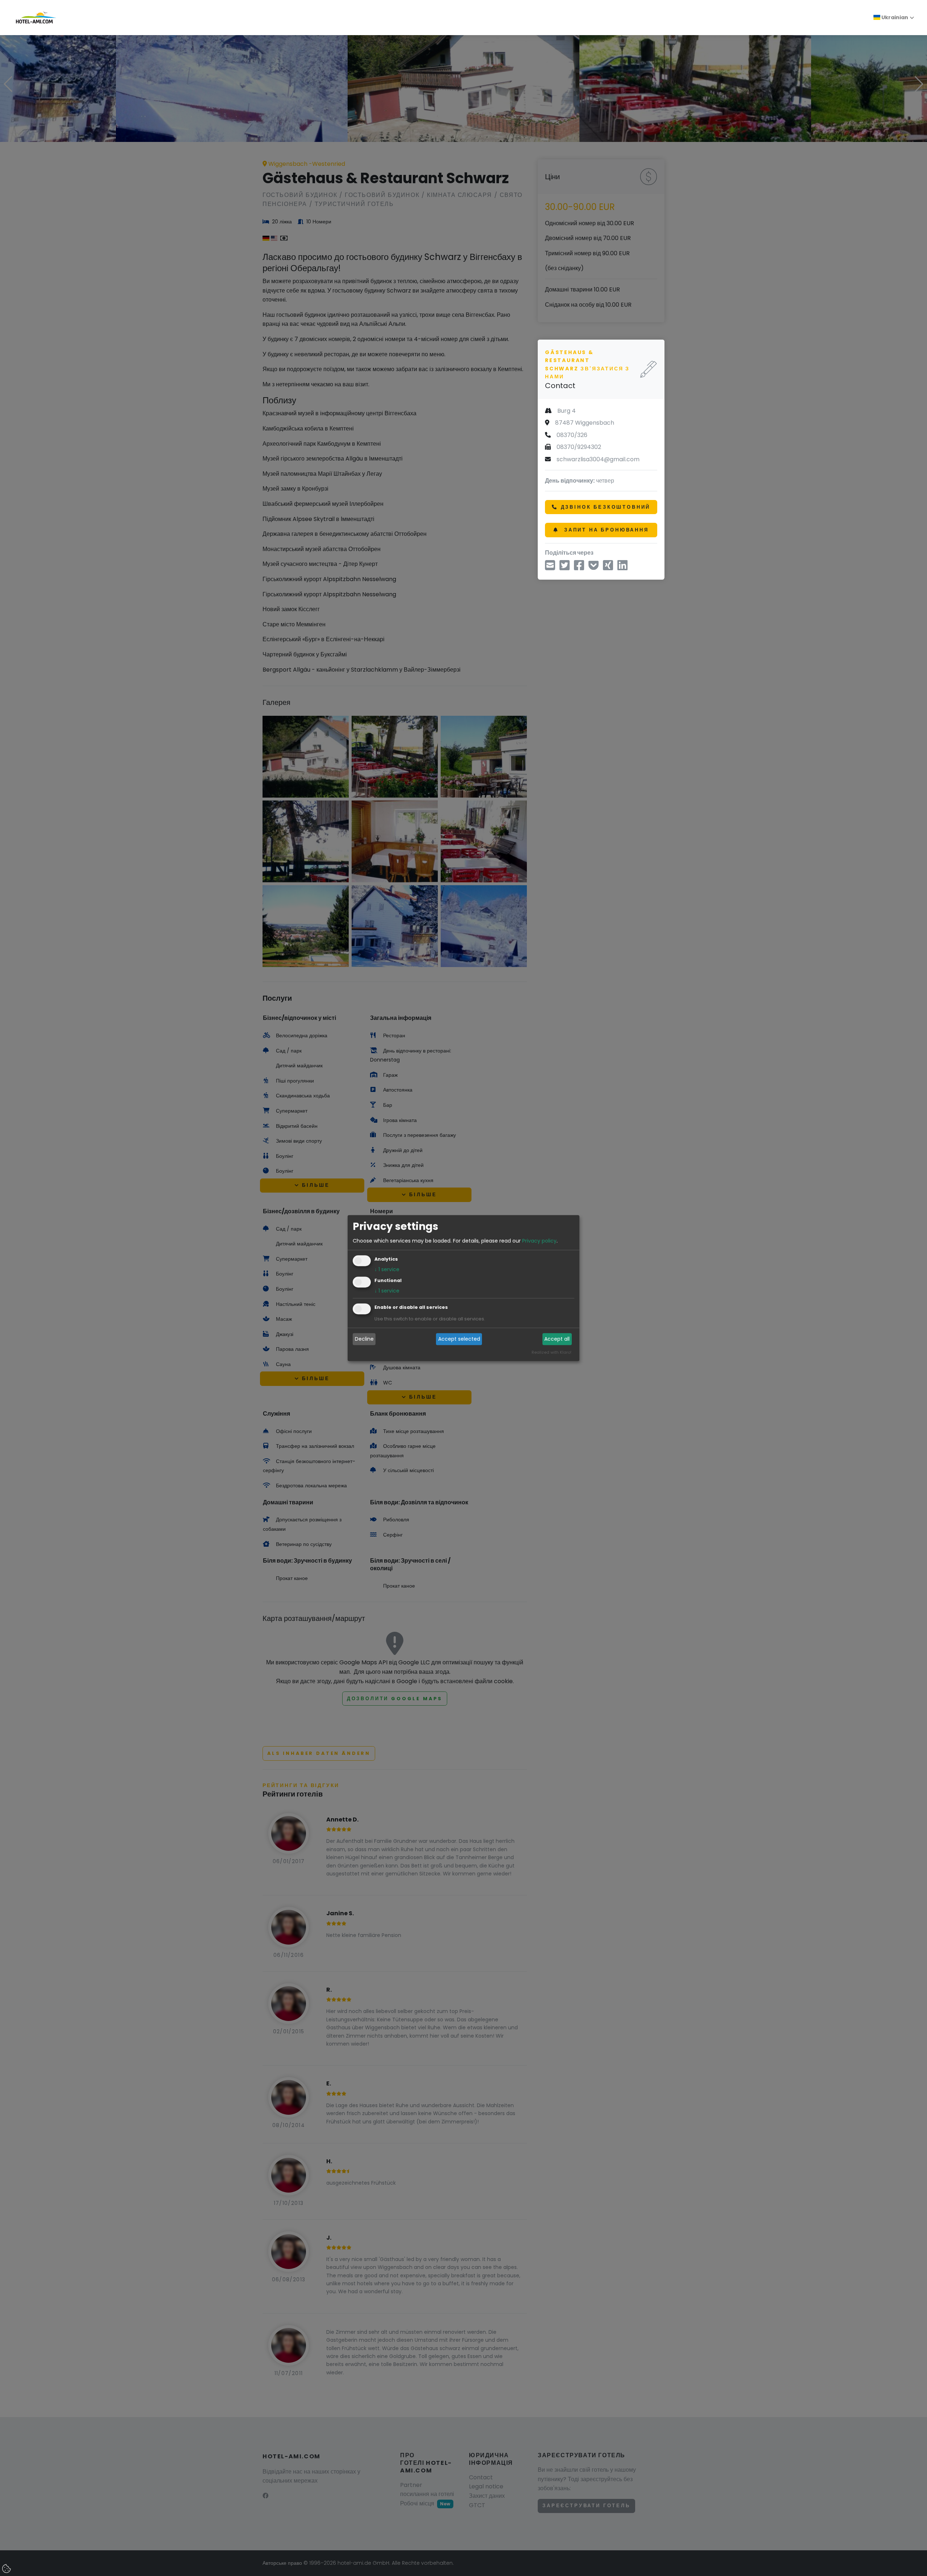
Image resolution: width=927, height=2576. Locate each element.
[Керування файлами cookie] (7, 2569)
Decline (364, 1339)
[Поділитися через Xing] (608, 568)
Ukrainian (894, 17)
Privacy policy (539, 1241)
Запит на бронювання (605, 530)
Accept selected (459, 1339)
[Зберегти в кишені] (593, 568)
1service (387, 1269)
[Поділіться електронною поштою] (550, 568)
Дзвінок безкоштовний (606, 507)
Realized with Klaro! (551, 1352)
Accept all (557, 1339)
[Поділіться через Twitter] (565, 568)
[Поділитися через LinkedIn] (622, 568)
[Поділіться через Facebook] (579, 568)
